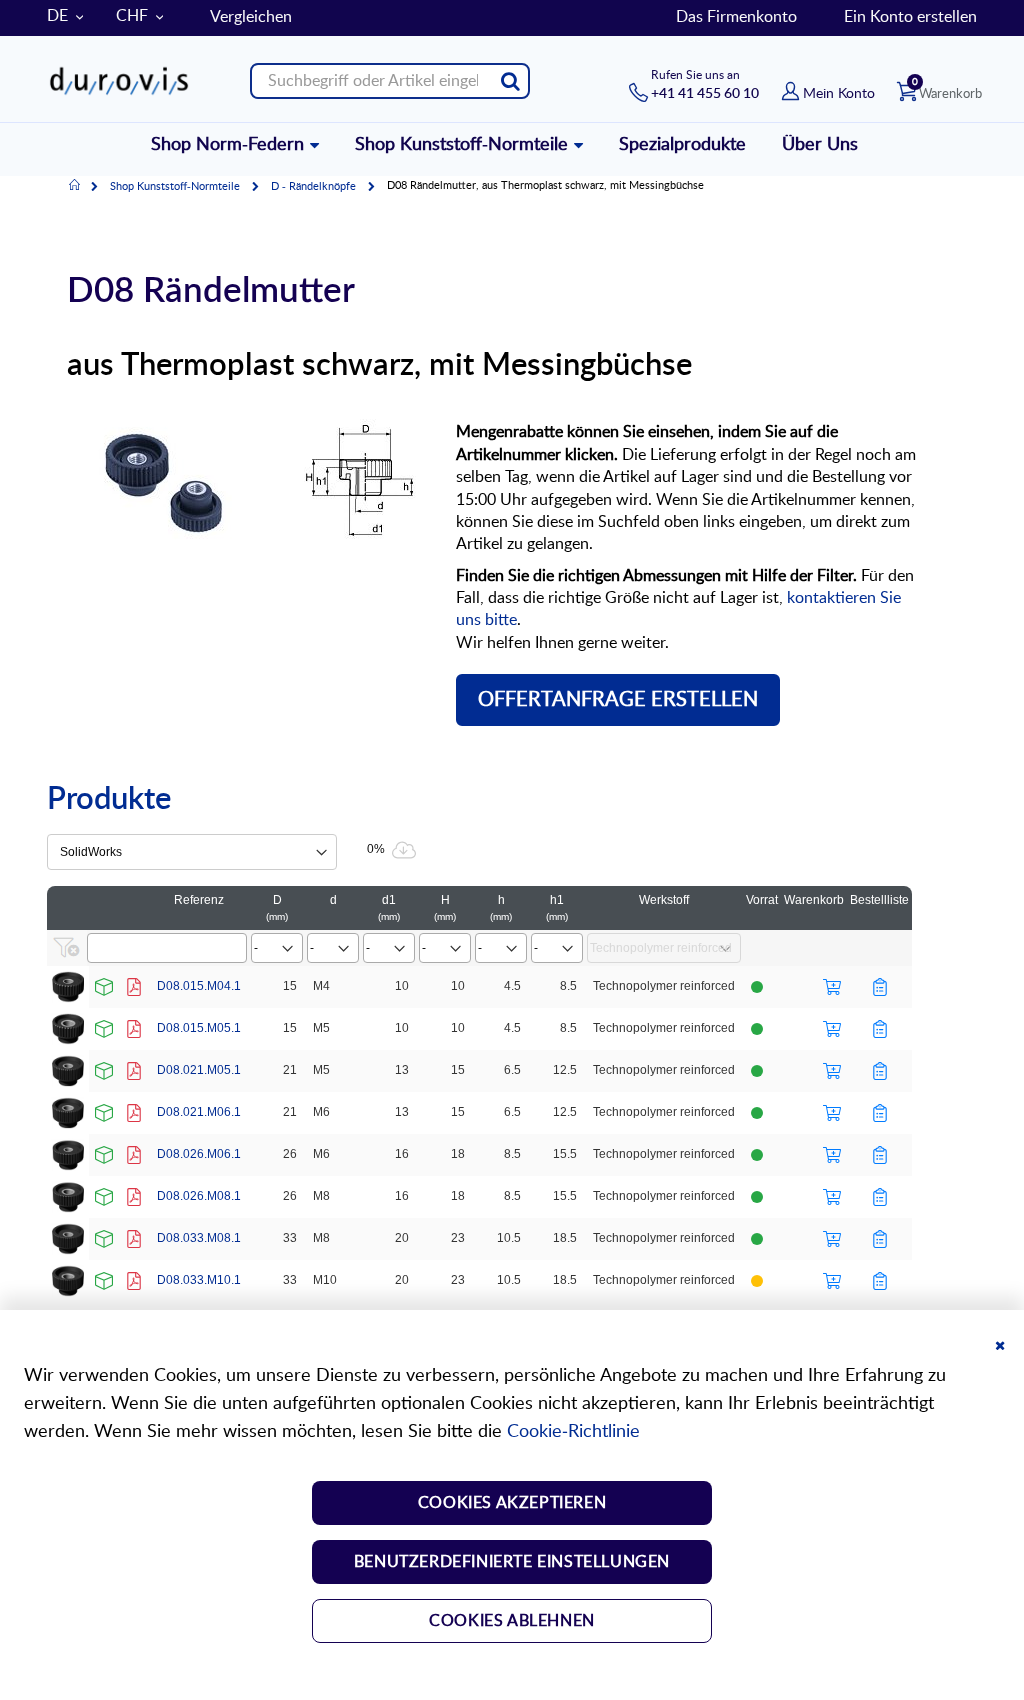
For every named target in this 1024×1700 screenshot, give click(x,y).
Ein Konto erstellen (910, 17)
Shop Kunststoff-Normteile (175, 186)
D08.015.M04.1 (199, 986)
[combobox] (390, 81)
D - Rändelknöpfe (313, 186)
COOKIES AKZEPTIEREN (512, 1503)
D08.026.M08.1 (199, 1196)
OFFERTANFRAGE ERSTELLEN (618, 700)
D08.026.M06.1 (199, 1154)
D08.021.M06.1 (199, 1112)
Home (74, 186)
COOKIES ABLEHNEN (512, 1621)
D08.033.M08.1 (199, 1238)
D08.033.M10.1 (199, 1280)
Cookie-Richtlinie (573, 1432)
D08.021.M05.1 (199, 1070)
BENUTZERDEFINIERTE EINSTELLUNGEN (512, 1562)
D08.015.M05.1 (199, 1028)
